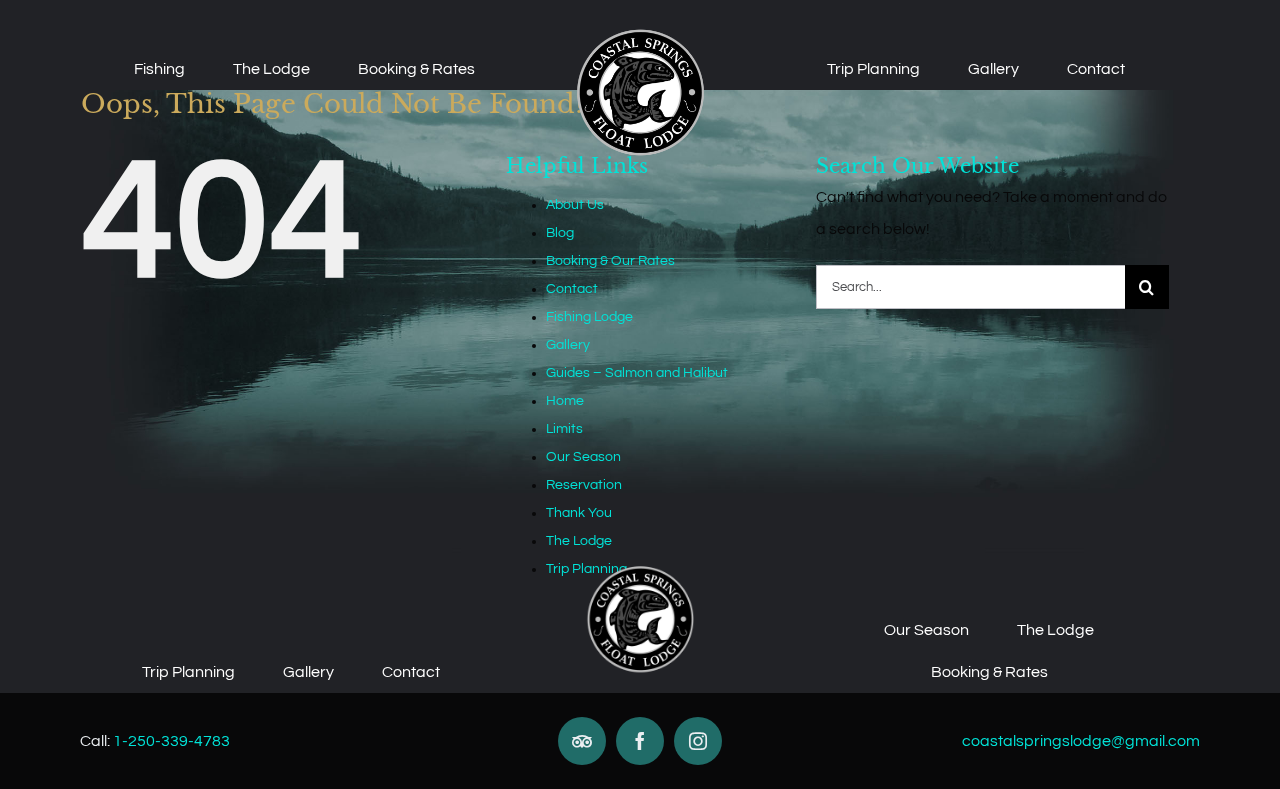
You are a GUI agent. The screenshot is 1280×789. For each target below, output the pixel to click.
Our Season (583, 457)
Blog (560, 233)
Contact (572, 289)
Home (565, 401)
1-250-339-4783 (171, 741)
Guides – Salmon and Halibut (637, 373)
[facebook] (640, 741)
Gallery (568, 345)
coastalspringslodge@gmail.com (1081, 741)
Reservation (584, 485)
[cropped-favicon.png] (640, 34)
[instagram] (698, 741)
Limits (564, 429)
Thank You (579, 513)
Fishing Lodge (589, 317)
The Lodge (579, 541)
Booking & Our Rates (610, 261)
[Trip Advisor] (582, 741)
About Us (575, 205)
